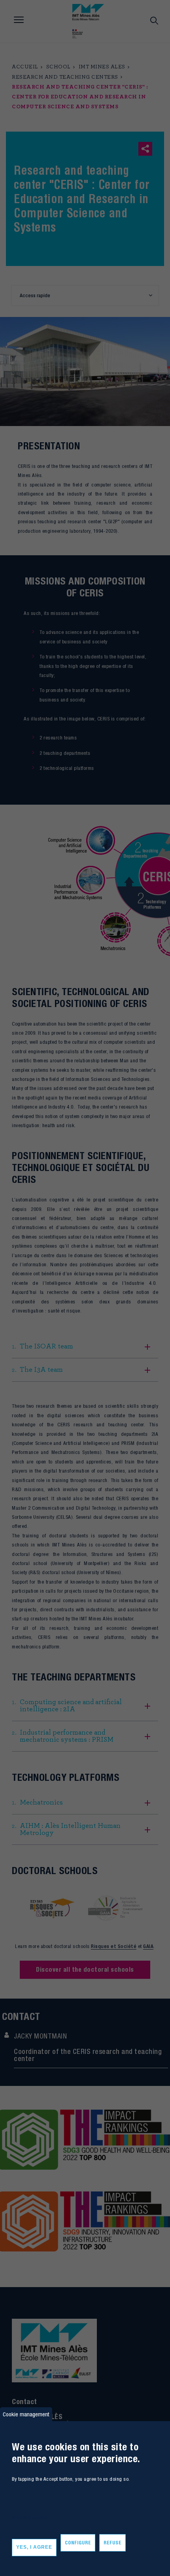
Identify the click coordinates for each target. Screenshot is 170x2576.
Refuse (112, 2543)
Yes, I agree (34, 2547)
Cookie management (26, 2414)
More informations (29, 2517)
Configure (78, 2543)
